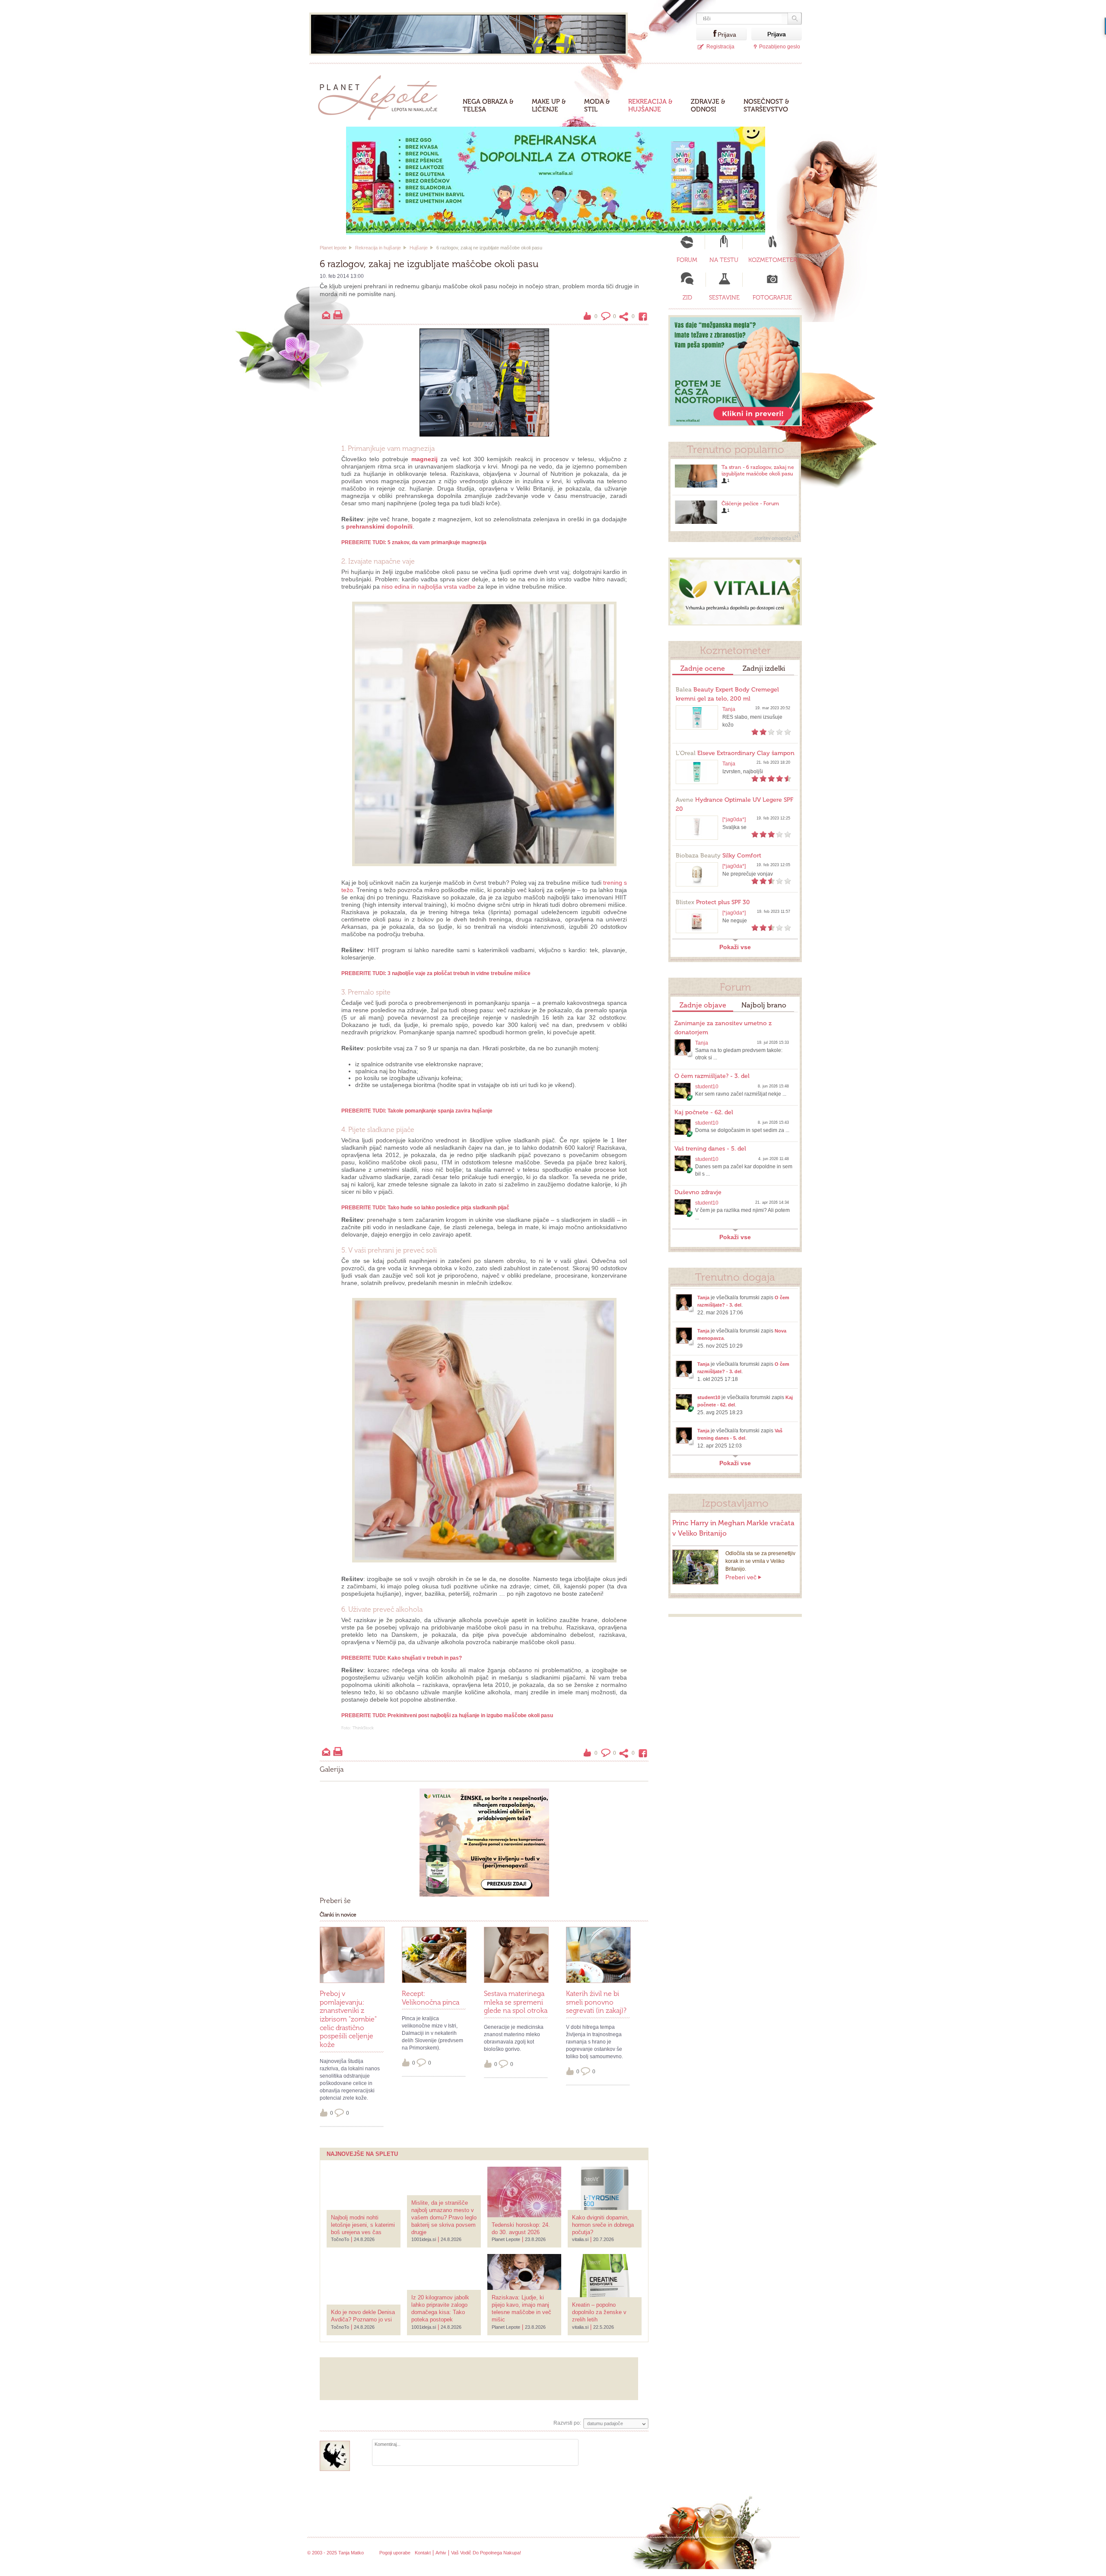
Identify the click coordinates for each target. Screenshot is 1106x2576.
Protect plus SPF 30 (713, 902)
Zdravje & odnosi (708, 105)
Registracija (720, 47)
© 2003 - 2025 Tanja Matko (335, 2553)
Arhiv (441, 2553)
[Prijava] (707, 34)
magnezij (424, 459)
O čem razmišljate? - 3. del (712, 1076)
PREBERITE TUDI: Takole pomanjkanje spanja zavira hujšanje (417, 1111)
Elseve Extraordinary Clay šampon (735, 753)
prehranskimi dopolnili (379, 526)
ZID (687, 298)
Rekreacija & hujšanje (650, 105)
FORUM (687, 260)
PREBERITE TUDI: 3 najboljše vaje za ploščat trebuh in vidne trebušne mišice (436, 973)
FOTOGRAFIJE (772, 298)
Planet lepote (333, 248)
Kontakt (423, 2553)
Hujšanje (419, 248)
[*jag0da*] (734, 819)
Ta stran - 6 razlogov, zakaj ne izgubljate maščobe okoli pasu (758, 470)
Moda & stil (597, 105)
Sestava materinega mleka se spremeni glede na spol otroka (516, 2002)
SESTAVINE (724, 298)
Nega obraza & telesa (488, 105)
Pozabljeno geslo (780, 47)
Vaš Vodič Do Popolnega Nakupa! (486, 2553)
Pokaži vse (735, 947)
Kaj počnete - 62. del (704, 1112)
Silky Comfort (718, 856)
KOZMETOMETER (772, 260)
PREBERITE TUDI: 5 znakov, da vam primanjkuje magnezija (414, 542)
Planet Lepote (381, 95)
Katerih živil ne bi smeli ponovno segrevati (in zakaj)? (596, 2002)
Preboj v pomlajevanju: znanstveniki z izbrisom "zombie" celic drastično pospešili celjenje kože (348, 2019)
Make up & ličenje (549, 105)
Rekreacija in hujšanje (378, 248)
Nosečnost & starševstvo (766, 105)
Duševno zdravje (698, 1192)
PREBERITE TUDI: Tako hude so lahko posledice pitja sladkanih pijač (425, 1208)
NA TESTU (724, 260)
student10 (707, 1087)
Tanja (729, 709)
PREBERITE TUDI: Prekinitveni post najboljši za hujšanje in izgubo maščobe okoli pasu (447, 1715)
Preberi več (741, 1577)
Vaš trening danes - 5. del (710, 1149)
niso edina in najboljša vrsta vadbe (429, 587)
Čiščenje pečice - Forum (750, 504)
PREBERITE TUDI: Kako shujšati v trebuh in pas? (402, 1658)
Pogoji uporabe (395, 2553)
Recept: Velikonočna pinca (431, 1998)
